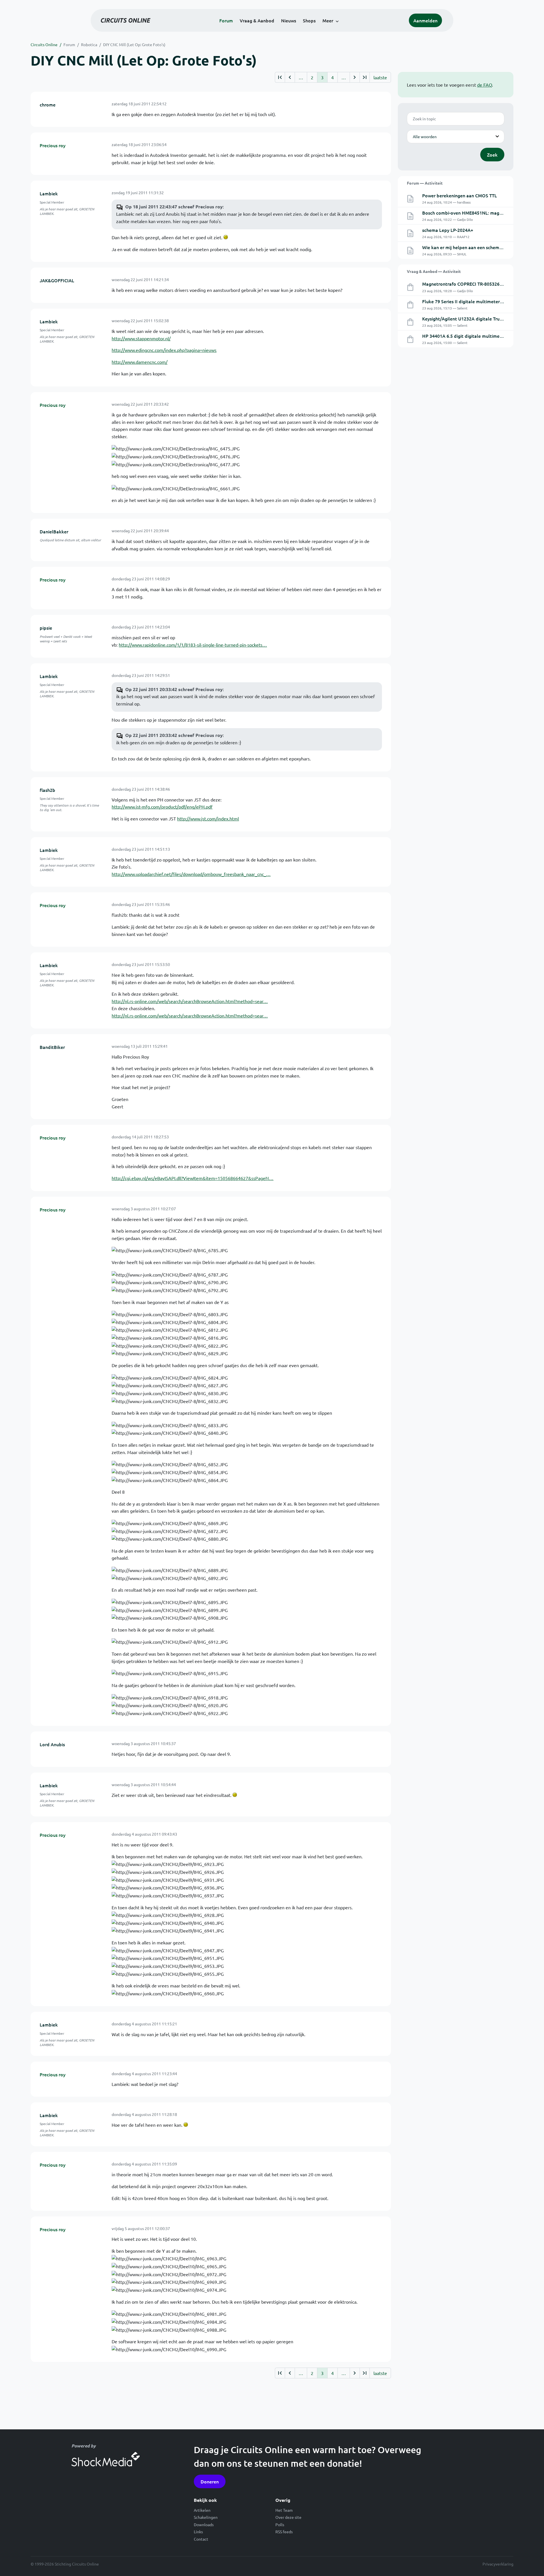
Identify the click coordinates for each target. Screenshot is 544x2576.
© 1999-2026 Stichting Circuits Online (65, 2564)
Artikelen (202, 2510)
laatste (380, 77)
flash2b (47, 790)
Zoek (492, 155)
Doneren (210, 2481)
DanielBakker (54, 531)
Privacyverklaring (498, 2564)
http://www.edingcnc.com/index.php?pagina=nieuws (164, 350)
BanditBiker (52, 1047)
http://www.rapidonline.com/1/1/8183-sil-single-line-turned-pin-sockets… (193, 645)
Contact (201, 2539)
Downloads (204, 2524)
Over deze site (288, 2517)
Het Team (284, 2510)
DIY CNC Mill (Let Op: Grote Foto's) (134, 44)
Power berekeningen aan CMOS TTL (460, 195)
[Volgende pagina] (355, 77)
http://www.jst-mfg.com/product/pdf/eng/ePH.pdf (162, 807)
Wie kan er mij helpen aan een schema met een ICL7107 (480, 247)
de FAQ (484, 85)
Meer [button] (328, 20)
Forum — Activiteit (425, 183)
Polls (280, 2524)
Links (198, 2532)
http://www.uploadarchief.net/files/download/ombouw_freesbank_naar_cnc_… (191, 874)
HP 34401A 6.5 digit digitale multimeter (464, 336)
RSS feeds (284, 2532)
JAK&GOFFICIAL (57, 280)
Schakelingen (206, 2517)
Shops (309, 20)
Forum (226, 20)
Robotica (89, 44)
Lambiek (49, 193)
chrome (48, 104)
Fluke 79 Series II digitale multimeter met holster (474, 301)
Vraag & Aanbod (257, 20)
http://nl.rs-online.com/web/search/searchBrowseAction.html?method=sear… (190, 1001)
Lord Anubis (52, 1744)
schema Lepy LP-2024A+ (448, 230)
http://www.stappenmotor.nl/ (141, 338)
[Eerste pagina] (280, 77)
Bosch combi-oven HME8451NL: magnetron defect (475, 213)
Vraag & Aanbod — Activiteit (434, 271)
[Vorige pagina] (290, 77)
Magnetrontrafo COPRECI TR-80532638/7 (466, 284)
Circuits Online (44, 44)
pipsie (46, 628)
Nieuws (289, 20)
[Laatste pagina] (365, 77)
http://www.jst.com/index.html (208, 818)
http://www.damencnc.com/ (140, 362)
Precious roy (53, 145)
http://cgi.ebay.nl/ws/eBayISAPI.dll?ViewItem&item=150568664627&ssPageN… (193, 1178)
